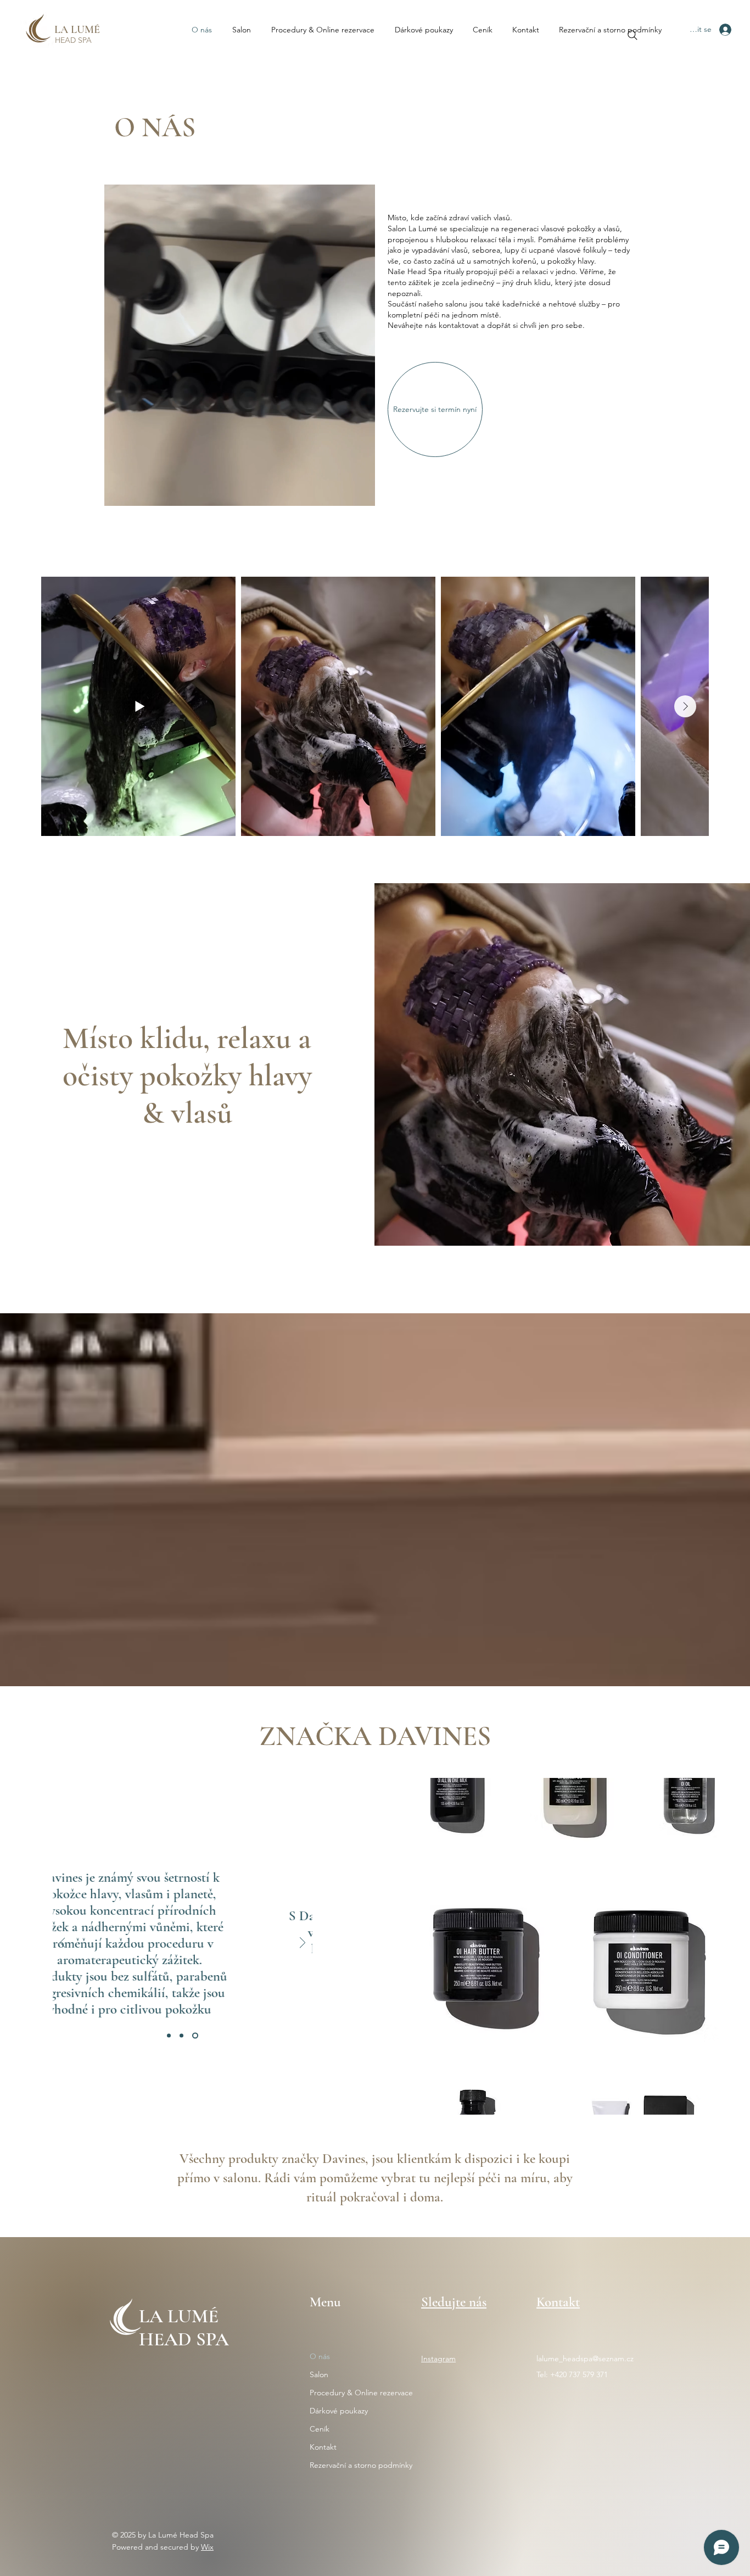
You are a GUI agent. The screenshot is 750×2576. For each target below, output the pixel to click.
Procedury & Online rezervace (356, 2393)
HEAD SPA (73, 40)
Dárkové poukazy (339, 2411)
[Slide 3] (196, 2036)
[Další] (303, 1944)
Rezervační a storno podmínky (356, 2465)
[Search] (633, 35)
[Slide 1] (170, 2036)
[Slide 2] (184, 2036)
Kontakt (323, 2447)
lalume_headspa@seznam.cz (585, 2358)
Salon (319, 2374)
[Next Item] (685, 706)
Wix (207, 2547)
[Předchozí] (63, 1944)
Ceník (320, 2429)
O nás (320, 2356)
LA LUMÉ (77, 30)
